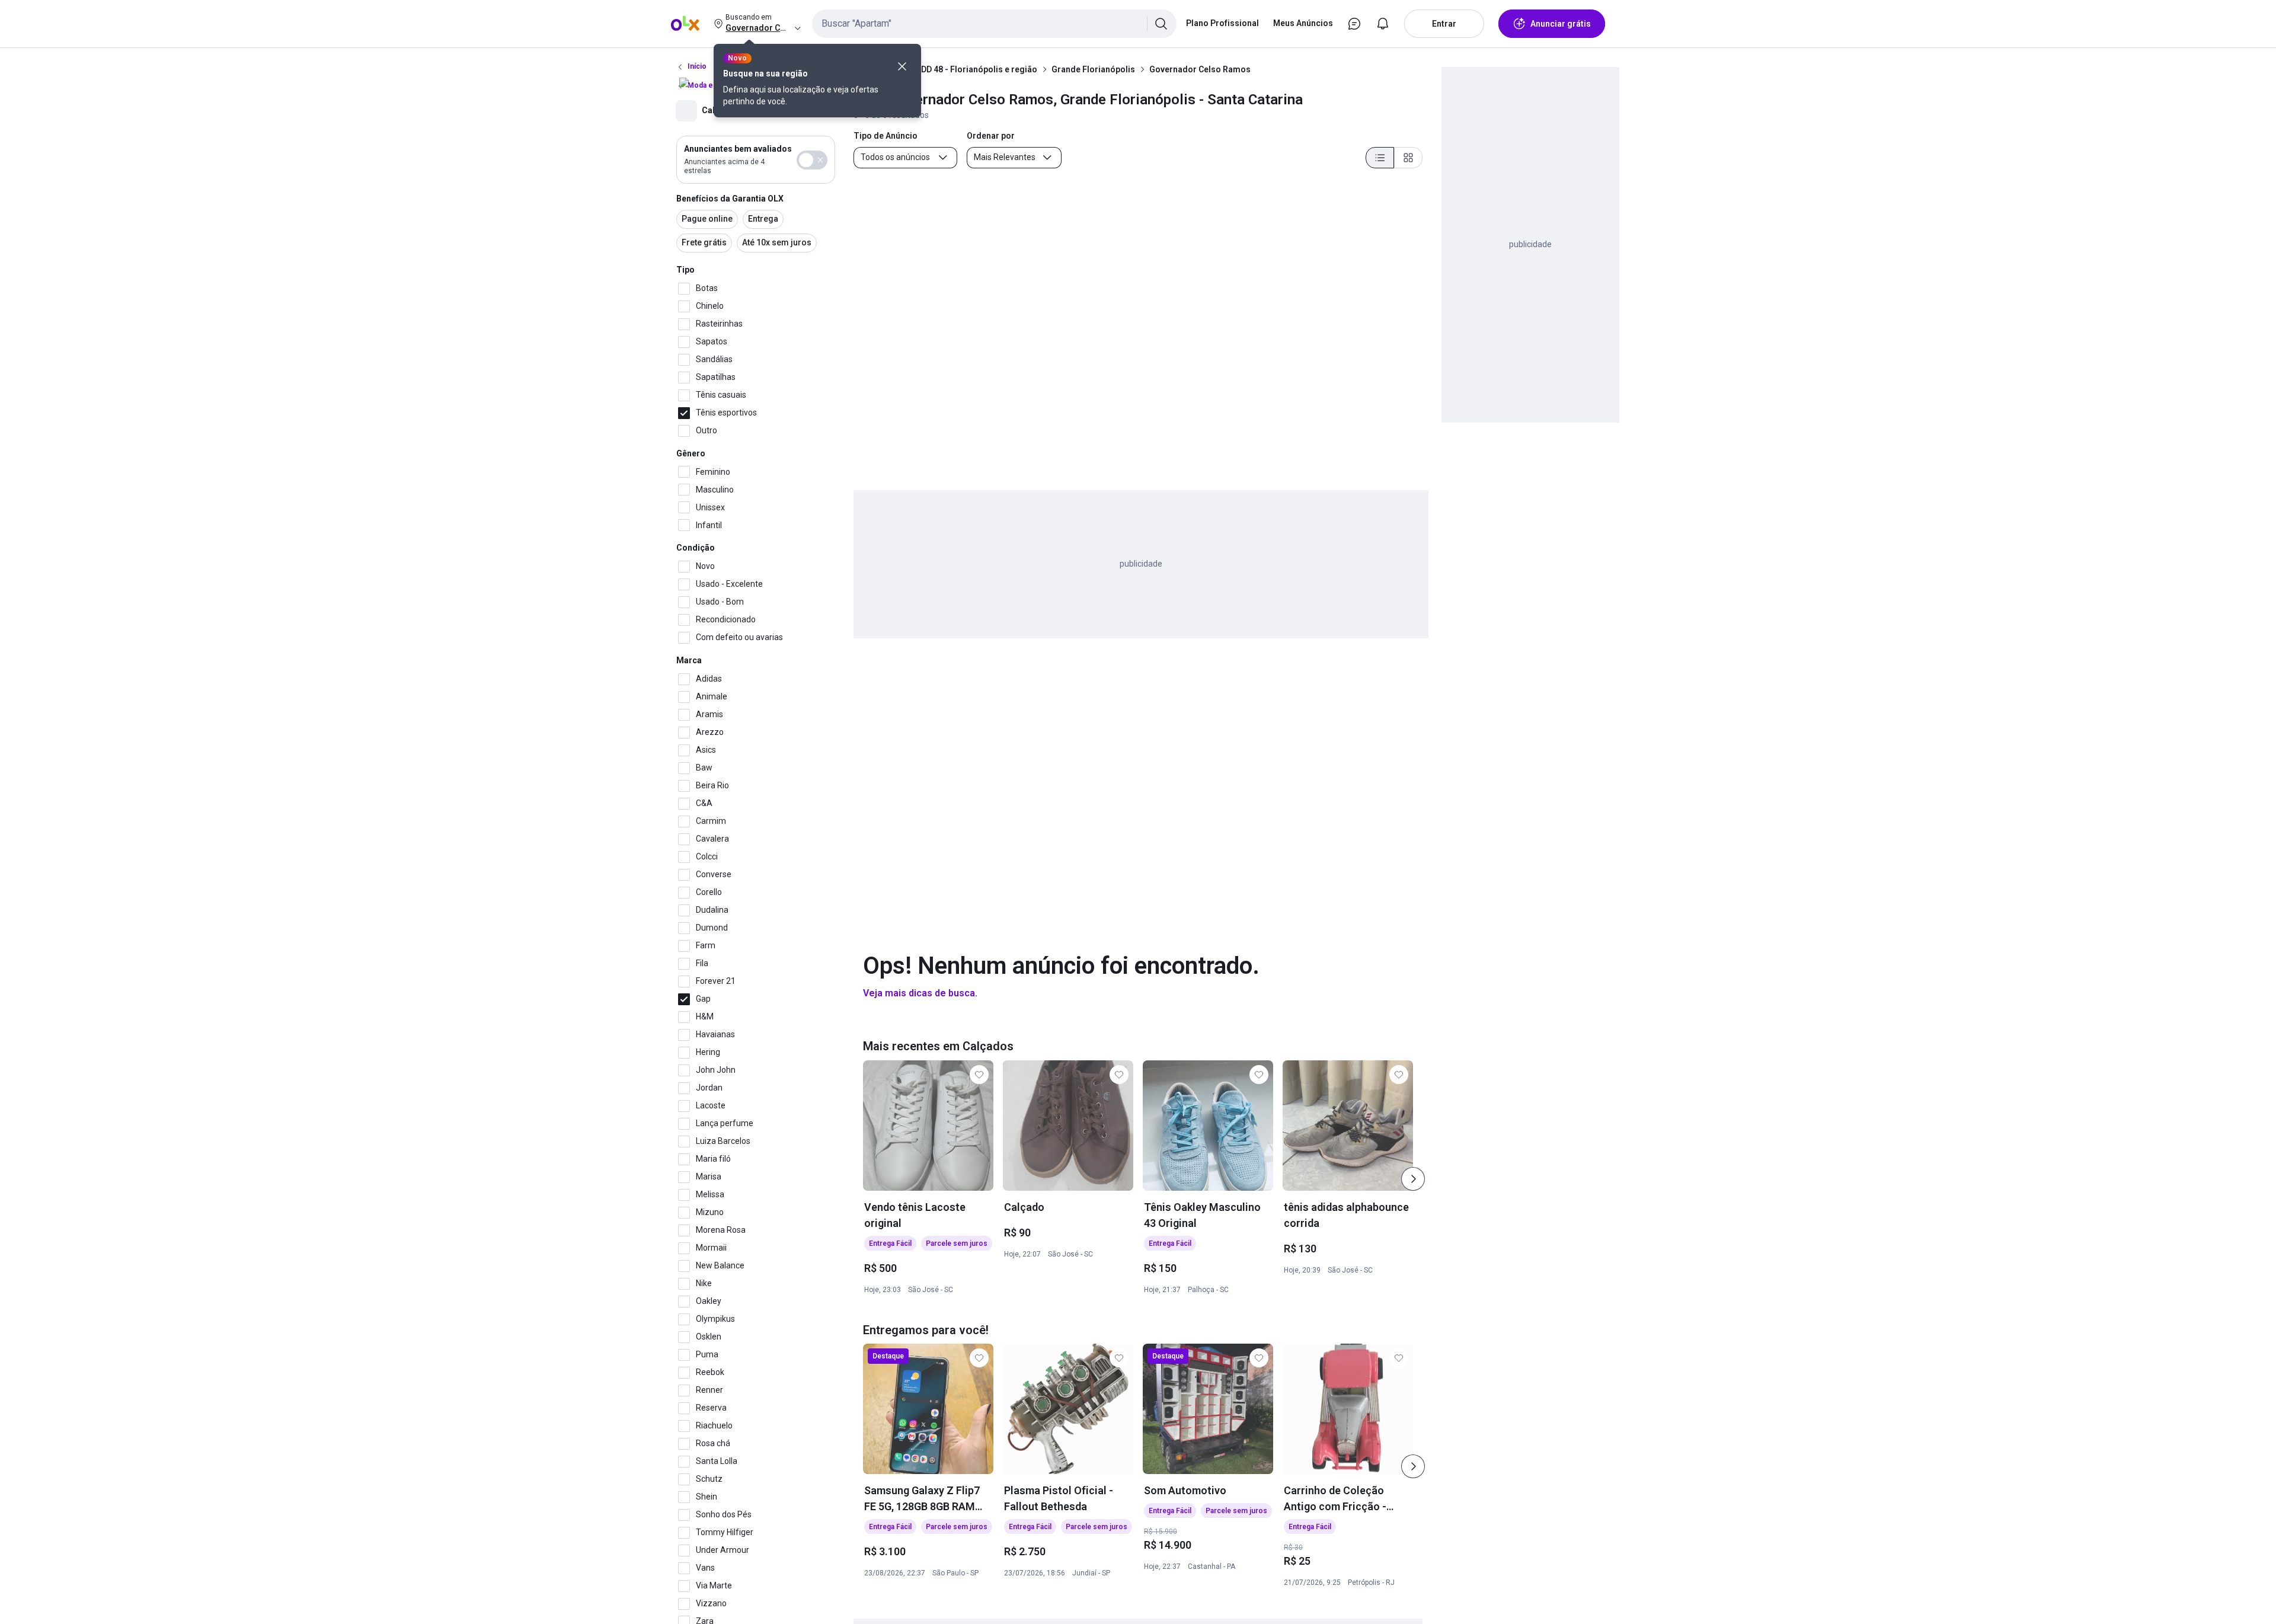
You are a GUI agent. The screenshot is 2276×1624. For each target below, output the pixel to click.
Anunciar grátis (1561, 24)
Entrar (1444, 24)
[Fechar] (902, 66)
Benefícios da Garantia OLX (730, 199)
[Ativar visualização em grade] (1408, 158)
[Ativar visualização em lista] (1380, 158)
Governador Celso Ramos (1200, 69)
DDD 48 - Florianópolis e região (976, 69)
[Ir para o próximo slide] (1413, 1179)
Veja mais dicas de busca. (920, 993)
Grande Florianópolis (1093, 69)
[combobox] (994, 24)
